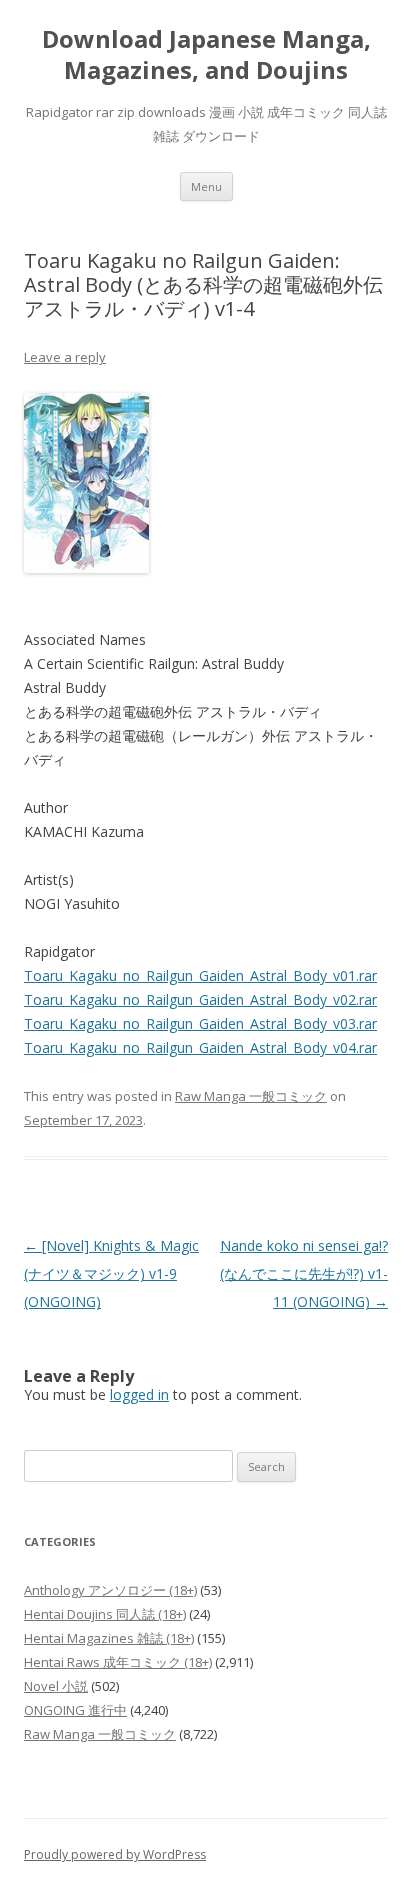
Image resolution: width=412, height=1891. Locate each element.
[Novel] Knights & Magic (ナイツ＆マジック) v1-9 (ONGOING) (111, 1273)
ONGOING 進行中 (75, 1710)
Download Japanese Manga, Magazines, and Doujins (206, 55)
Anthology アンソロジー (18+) (110, 1590)
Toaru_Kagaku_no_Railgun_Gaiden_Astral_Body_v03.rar (200, 1023)
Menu (206, 186)
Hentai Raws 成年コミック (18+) (118, 1662)
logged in (139, 1394)
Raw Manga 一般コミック (251, 1096)
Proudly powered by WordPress (115, 1854)
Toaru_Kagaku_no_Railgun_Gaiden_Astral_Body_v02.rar (200, 999)
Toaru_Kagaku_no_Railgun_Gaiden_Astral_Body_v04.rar (200, 1047)
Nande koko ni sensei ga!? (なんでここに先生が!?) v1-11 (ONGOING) (304, 1273)
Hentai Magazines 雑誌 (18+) (109, 1638)
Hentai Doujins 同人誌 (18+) (105, 1614)
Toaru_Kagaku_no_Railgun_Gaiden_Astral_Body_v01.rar (200, 975)
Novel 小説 (56, 1686)
